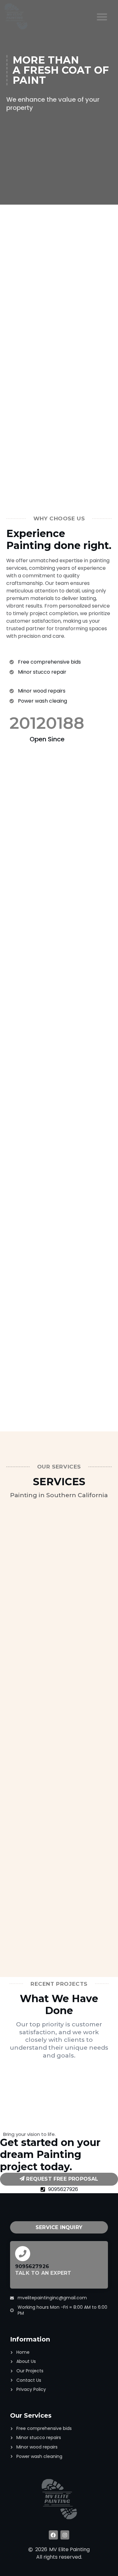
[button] (102, 17)
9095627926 (32, 2266)
